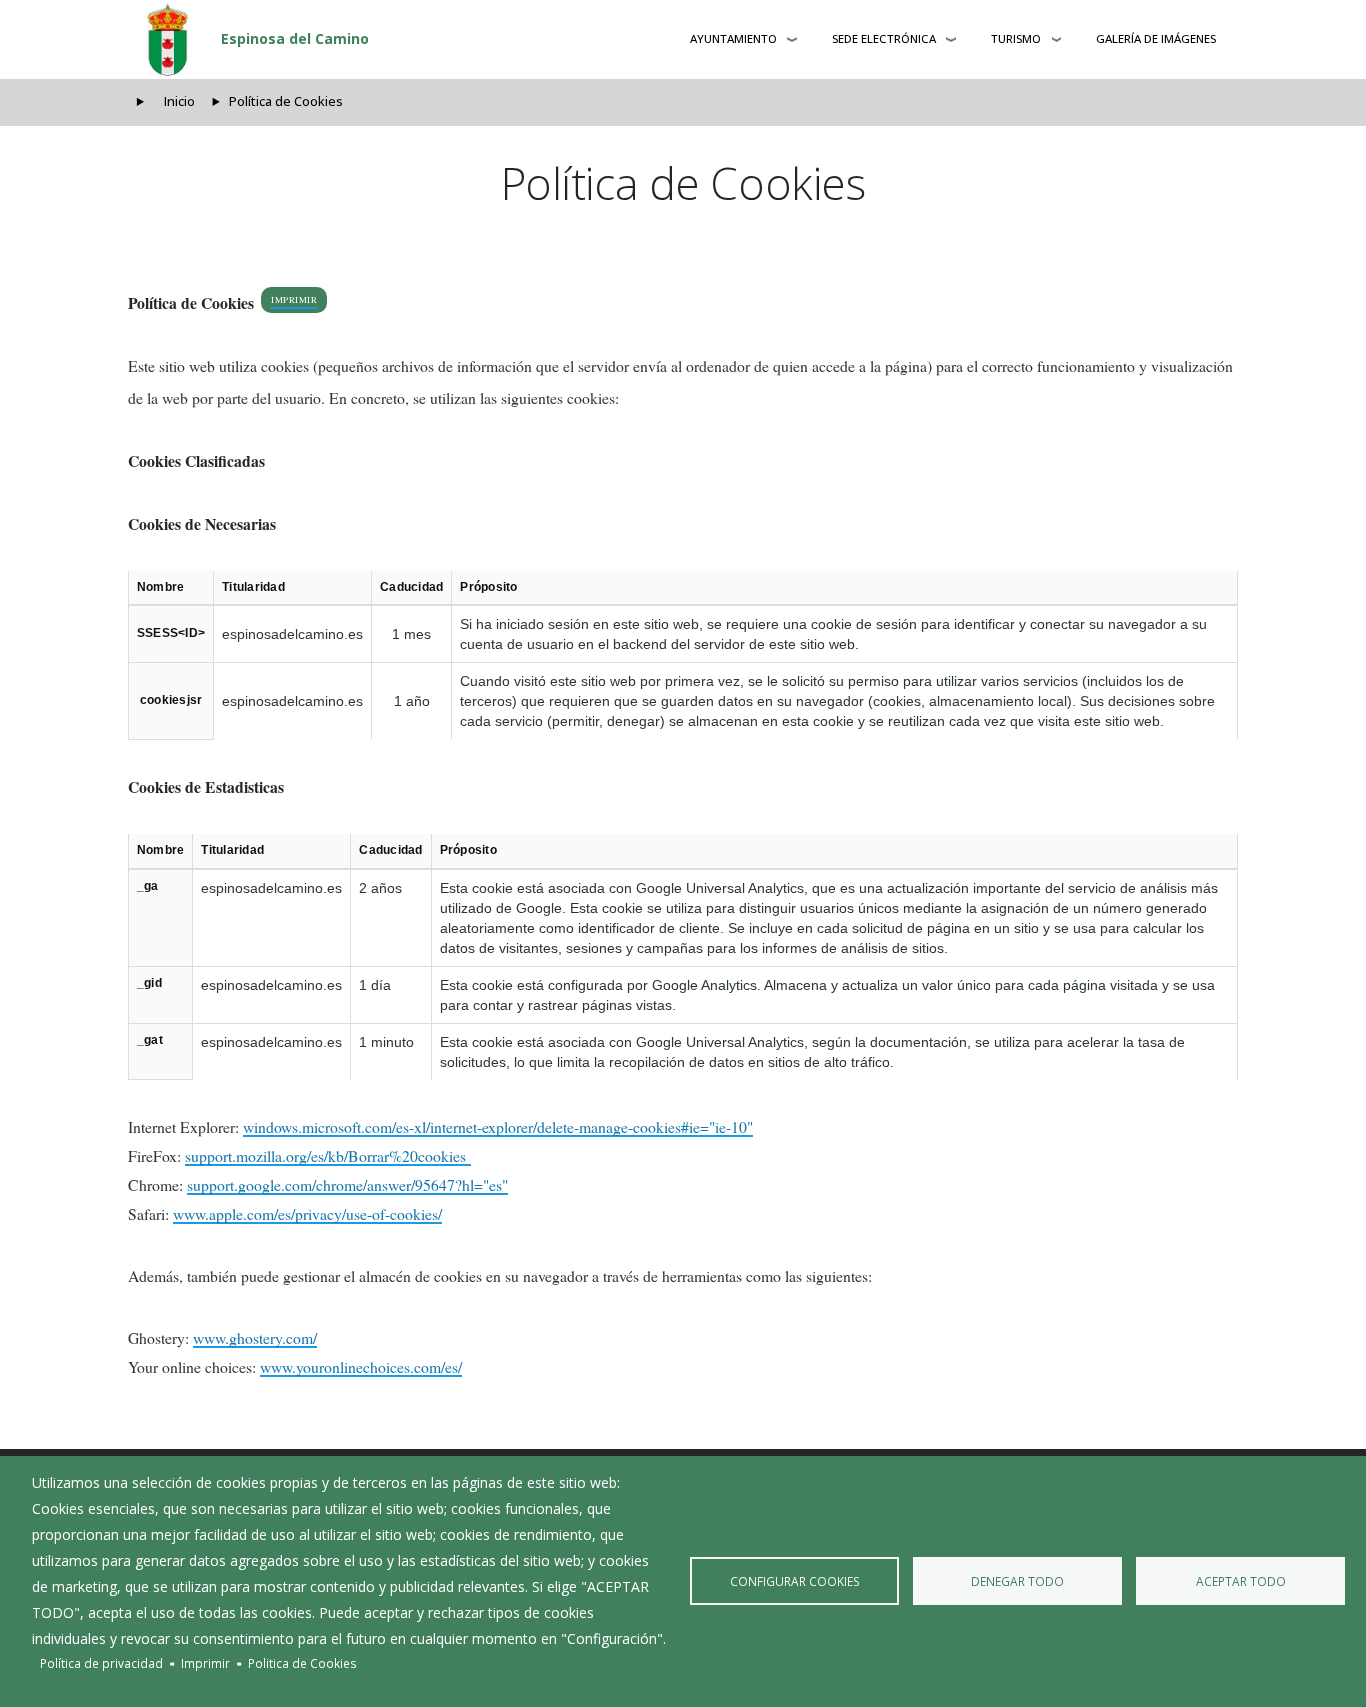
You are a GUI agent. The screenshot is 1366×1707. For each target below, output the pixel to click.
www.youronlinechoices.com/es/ (361, 1366)
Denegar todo (1017, 1581)
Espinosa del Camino (295, 38)
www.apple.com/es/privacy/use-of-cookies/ (307, 1213)
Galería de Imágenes (1156, 38)
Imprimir (294, 300)
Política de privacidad (101, 1663)
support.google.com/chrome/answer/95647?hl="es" (347, 1184)
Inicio (179, 101)
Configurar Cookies (795, 1581)
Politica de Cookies (302, 1663)
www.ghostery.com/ (255, 1337)
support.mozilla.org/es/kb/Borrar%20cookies (328, 1155)
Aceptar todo (1241, 1581)
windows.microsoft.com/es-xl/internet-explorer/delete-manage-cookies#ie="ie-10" (498, 1126)
